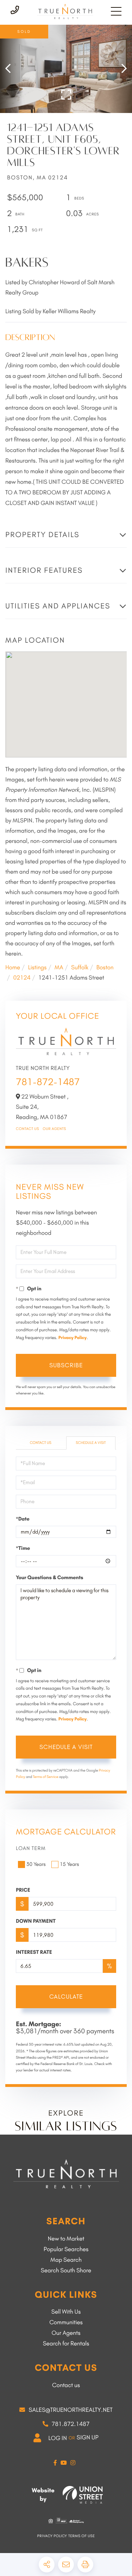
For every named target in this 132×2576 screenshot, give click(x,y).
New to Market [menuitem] (66, 2239)
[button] (11, 69)
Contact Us (27, 1129)
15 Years (70, 1864)
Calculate (66, 1997)
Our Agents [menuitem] (66, 2333)
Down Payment (36, 1921)
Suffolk (80, 968)
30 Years (36, 1864)
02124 (22, 978)
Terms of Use (81, 2536)
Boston (105, 968)
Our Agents (54, 1129)
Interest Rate (34, 1952)
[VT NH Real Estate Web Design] (83, 2495)
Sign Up (88, 2438)
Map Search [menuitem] (66, 2260)
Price (23, 1890)
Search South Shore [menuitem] (66, 2271)
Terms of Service (45, 1777)
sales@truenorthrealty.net (70, 2410)
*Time (23, 1548)
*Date (23, 1519)
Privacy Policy (73, 1338)
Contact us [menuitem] (66, 2385)
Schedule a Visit (91, 1443)
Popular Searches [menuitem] (66, 2249)
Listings (37, 968)
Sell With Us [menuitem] (66, 2312)
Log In (58, 2438)
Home (13, 968)
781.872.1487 (71, 2424)
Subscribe (66, 1365)
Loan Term (31, 1848)
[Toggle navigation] (116, 11)
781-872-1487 (48, 1082)
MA (59, 968)
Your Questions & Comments (49, 1577)
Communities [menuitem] (66, 2322)
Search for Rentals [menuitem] (66, 2344)
